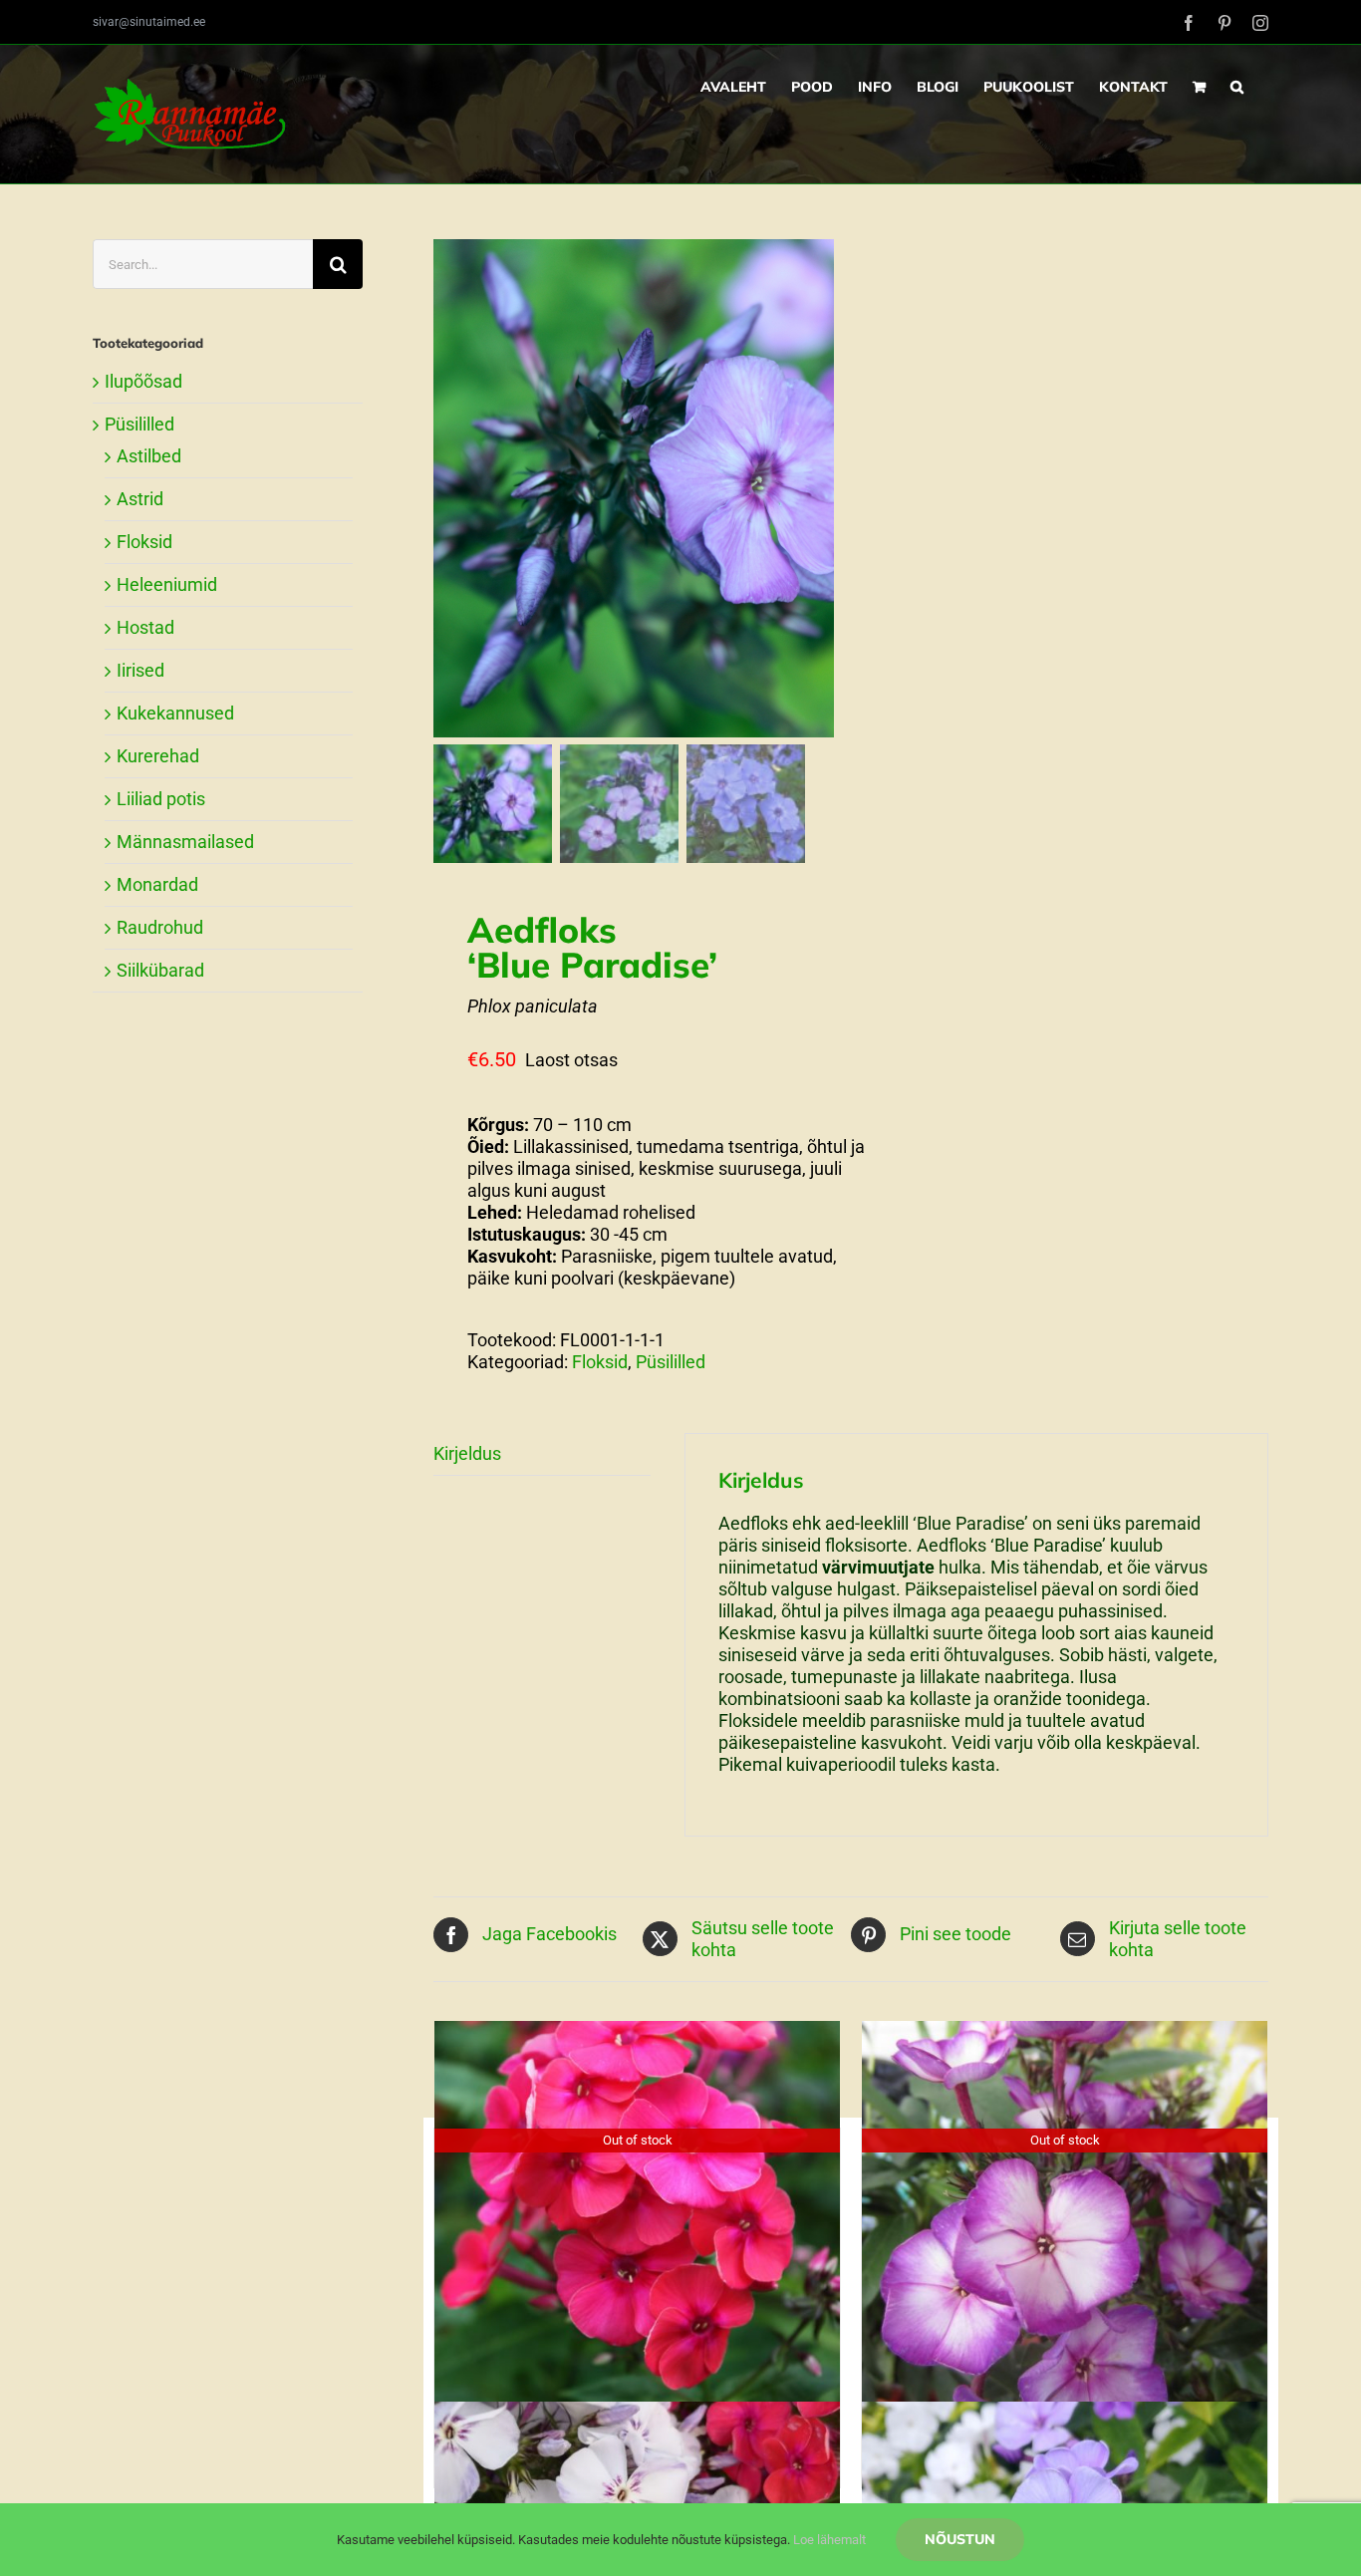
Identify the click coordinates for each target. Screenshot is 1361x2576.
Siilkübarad (160, 970)
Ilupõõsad (143, 381)
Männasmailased (185, 842)
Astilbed (149, 456)
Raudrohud (160, 927)
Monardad (157, 884)
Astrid (140, 499)
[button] (1237, 87)
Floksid (600, 1362)
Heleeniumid (167, 584)
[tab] (542, 1454)
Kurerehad (158, 756)
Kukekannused (175, 713)
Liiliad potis (161, 799)
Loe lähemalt (829, 2540)
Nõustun (960, 2539)
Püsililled (671, 1362)
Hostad (145, 627)
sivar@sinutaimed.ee (149, 22)
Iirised (140, 670)
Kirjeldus (467, 1453)
